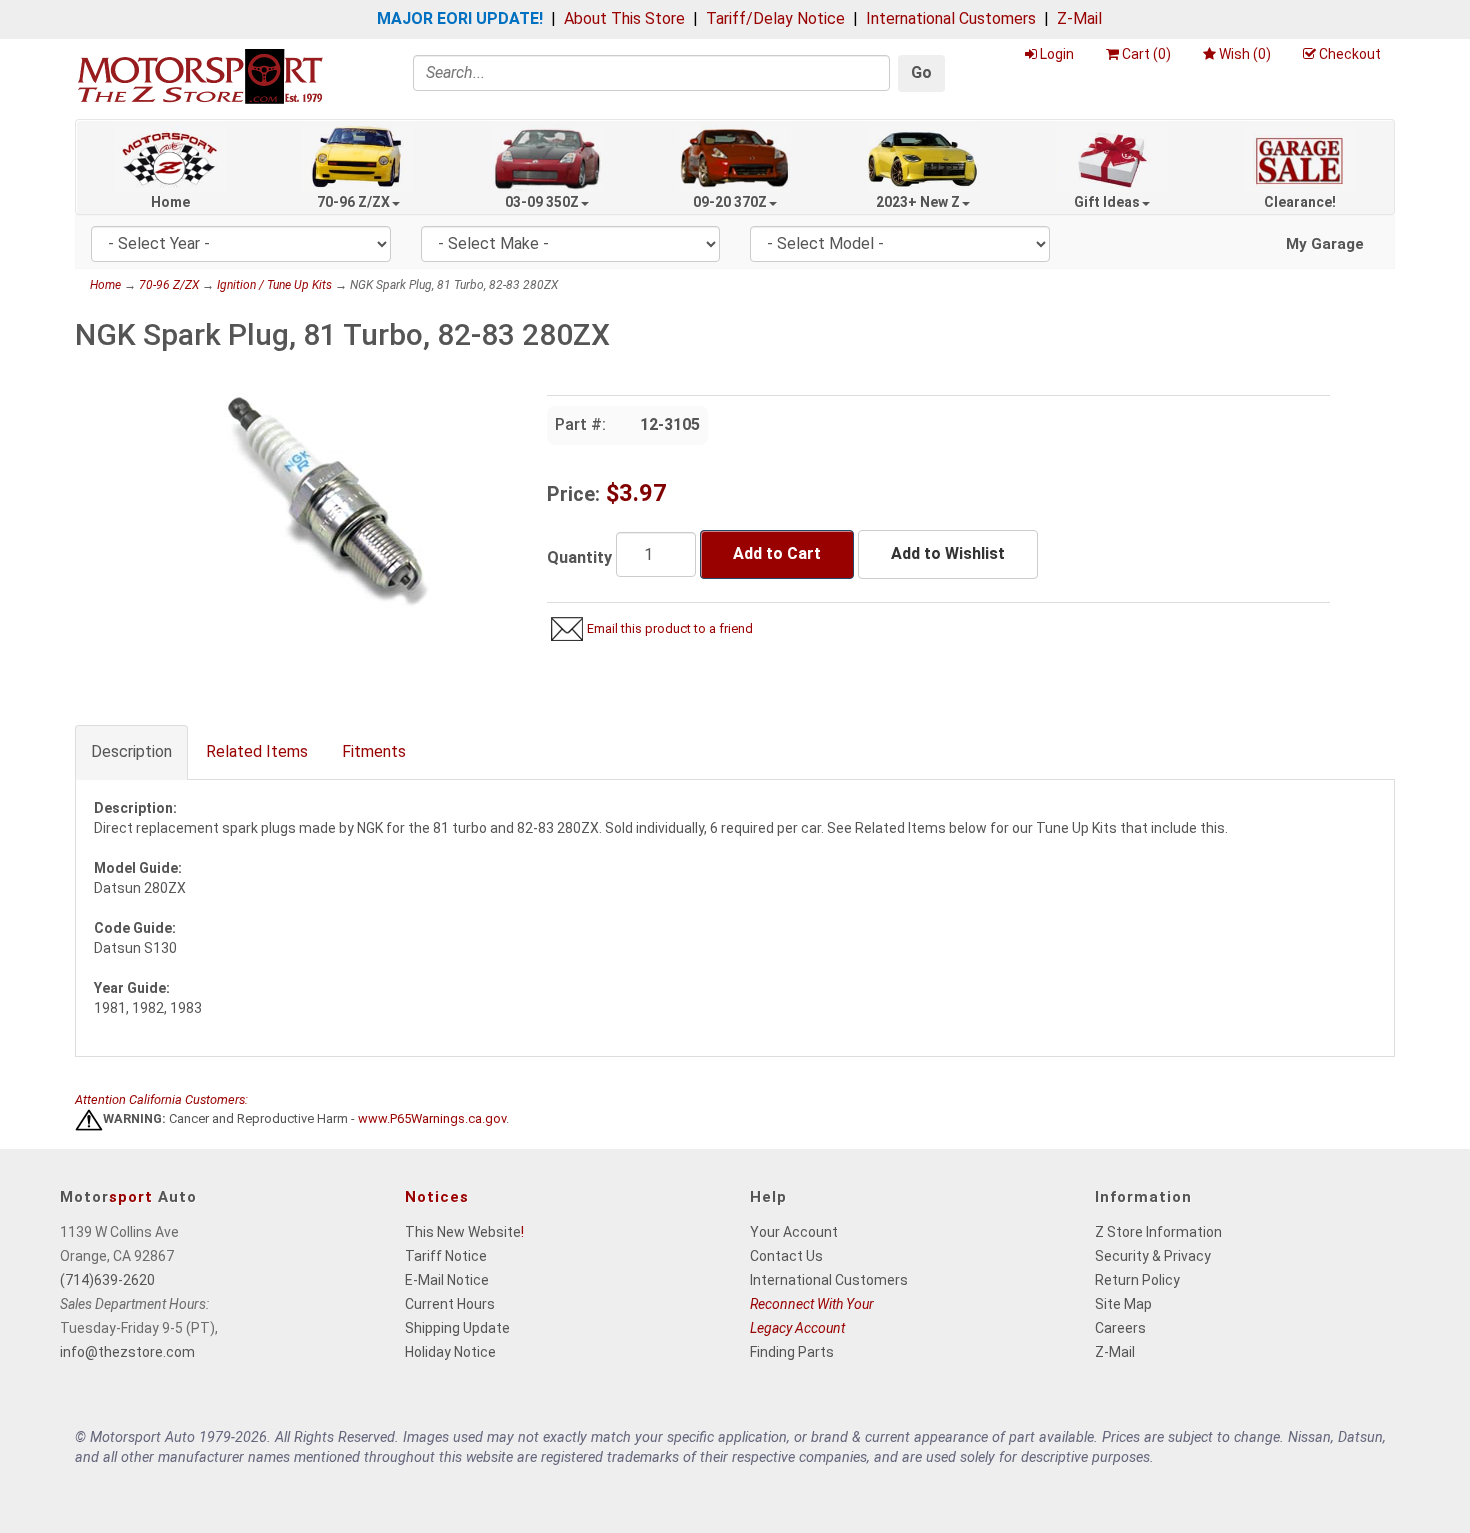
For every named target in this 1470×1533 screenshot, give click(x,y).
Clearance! (1300, 202)
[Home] (200, 75)
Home (170, 202)
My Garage (1325, 244)
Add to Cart (777, 553)
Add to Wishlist (948, 553)
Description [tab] (131, 751)
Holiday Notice (450, 1352)
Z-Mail (1079, 18)
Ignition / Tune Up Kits (274, 285)
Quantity (579, 557)
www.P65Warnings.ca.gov (432, 1119)
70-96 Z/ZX (353, 202)
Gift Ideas (1107, 202)
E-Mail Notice (447, 1280)
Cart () (1146, 54)
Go (921, 72)
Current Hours (450, 1304)
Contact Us (786, 1256)
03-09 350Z (542, 202)
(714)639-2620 (107, 1280)
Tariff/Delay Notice (775, 18)
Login (1057, 54)
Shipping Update (457, 1328)
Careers (1120, 1328)
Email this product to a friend (670, 628)
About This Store (624, 18)
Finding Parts (792, 1352)
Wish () (1245, 54)
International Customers (951, 18)
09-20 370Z (730, 202)
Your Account (794, 1232)
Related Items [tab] (257, 751)
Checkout (1350, 54)
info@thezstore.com (127, 1352)
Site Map (1123, 1304)
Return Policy (1137, 1280)
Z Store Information (1158, 1232)
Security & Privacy (1153, 1256)
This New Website (463, 1232)
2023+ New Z (918, 202)
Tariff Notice (446, 1256)
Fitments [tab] (374, 751)
